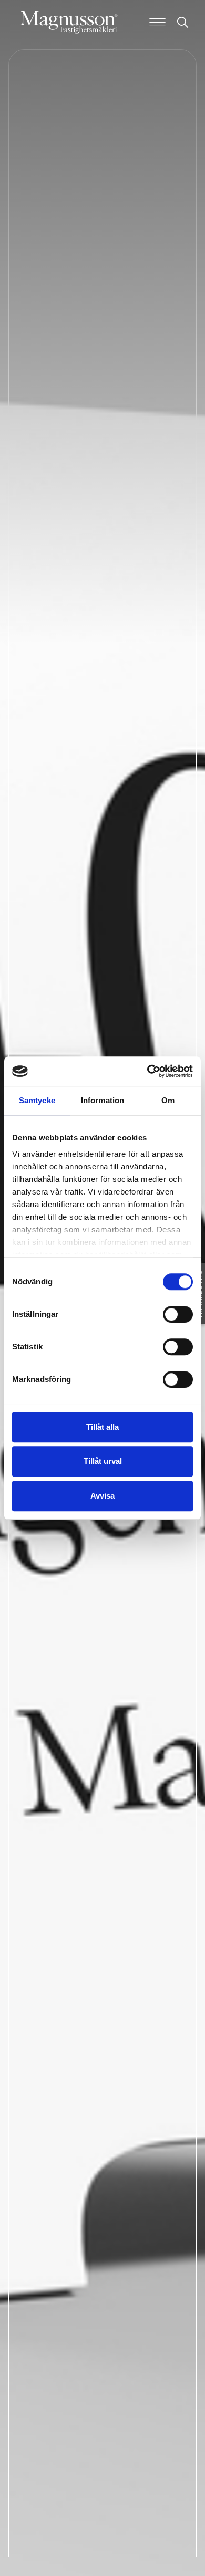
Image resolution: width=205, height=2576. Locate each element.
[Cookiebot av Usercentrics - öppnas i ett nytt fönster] (147, 1071)
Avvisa (102, 1496)
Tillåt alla (102, 1427)
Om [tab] (168, 1100)
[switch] (178, 1314)
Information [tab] (102, 1100)
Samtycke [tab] (37, 1100)
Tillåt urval (103, 1461)
